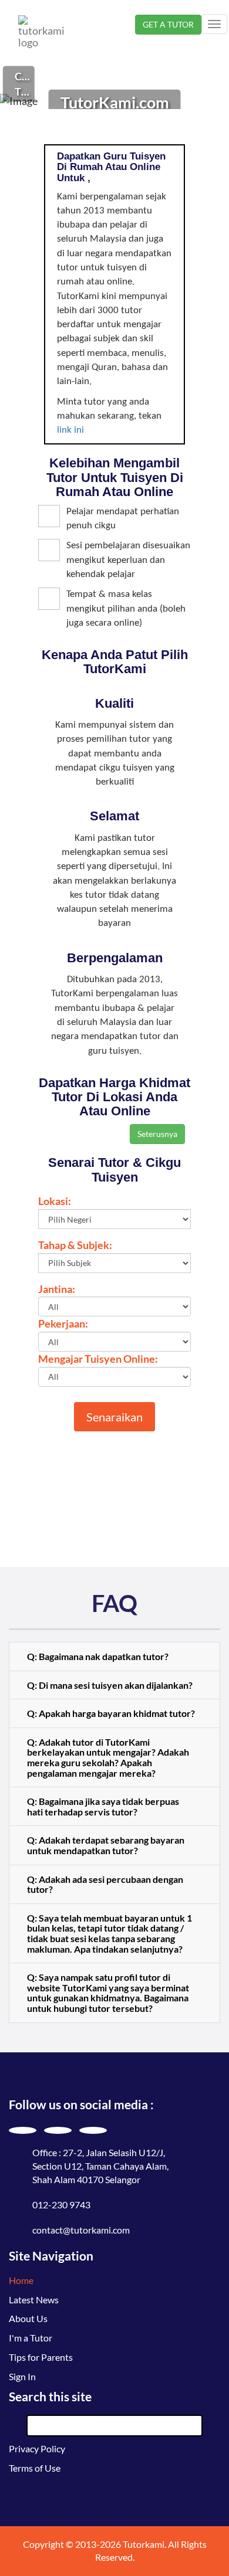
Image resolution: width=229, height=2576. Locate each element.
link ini (70, 430)
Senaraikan (114, 1417)
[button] (114, 1657)
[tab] (114, 1657)
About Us (28, 2318)
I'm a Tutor (31, 2338)
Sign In (22, 2376)
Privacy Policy (37, 2448)
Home (21, 2280)
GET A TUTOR (168, 24)
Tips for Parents (41, 2357)
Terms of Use (35, 2468)
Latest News (34, 2300)
